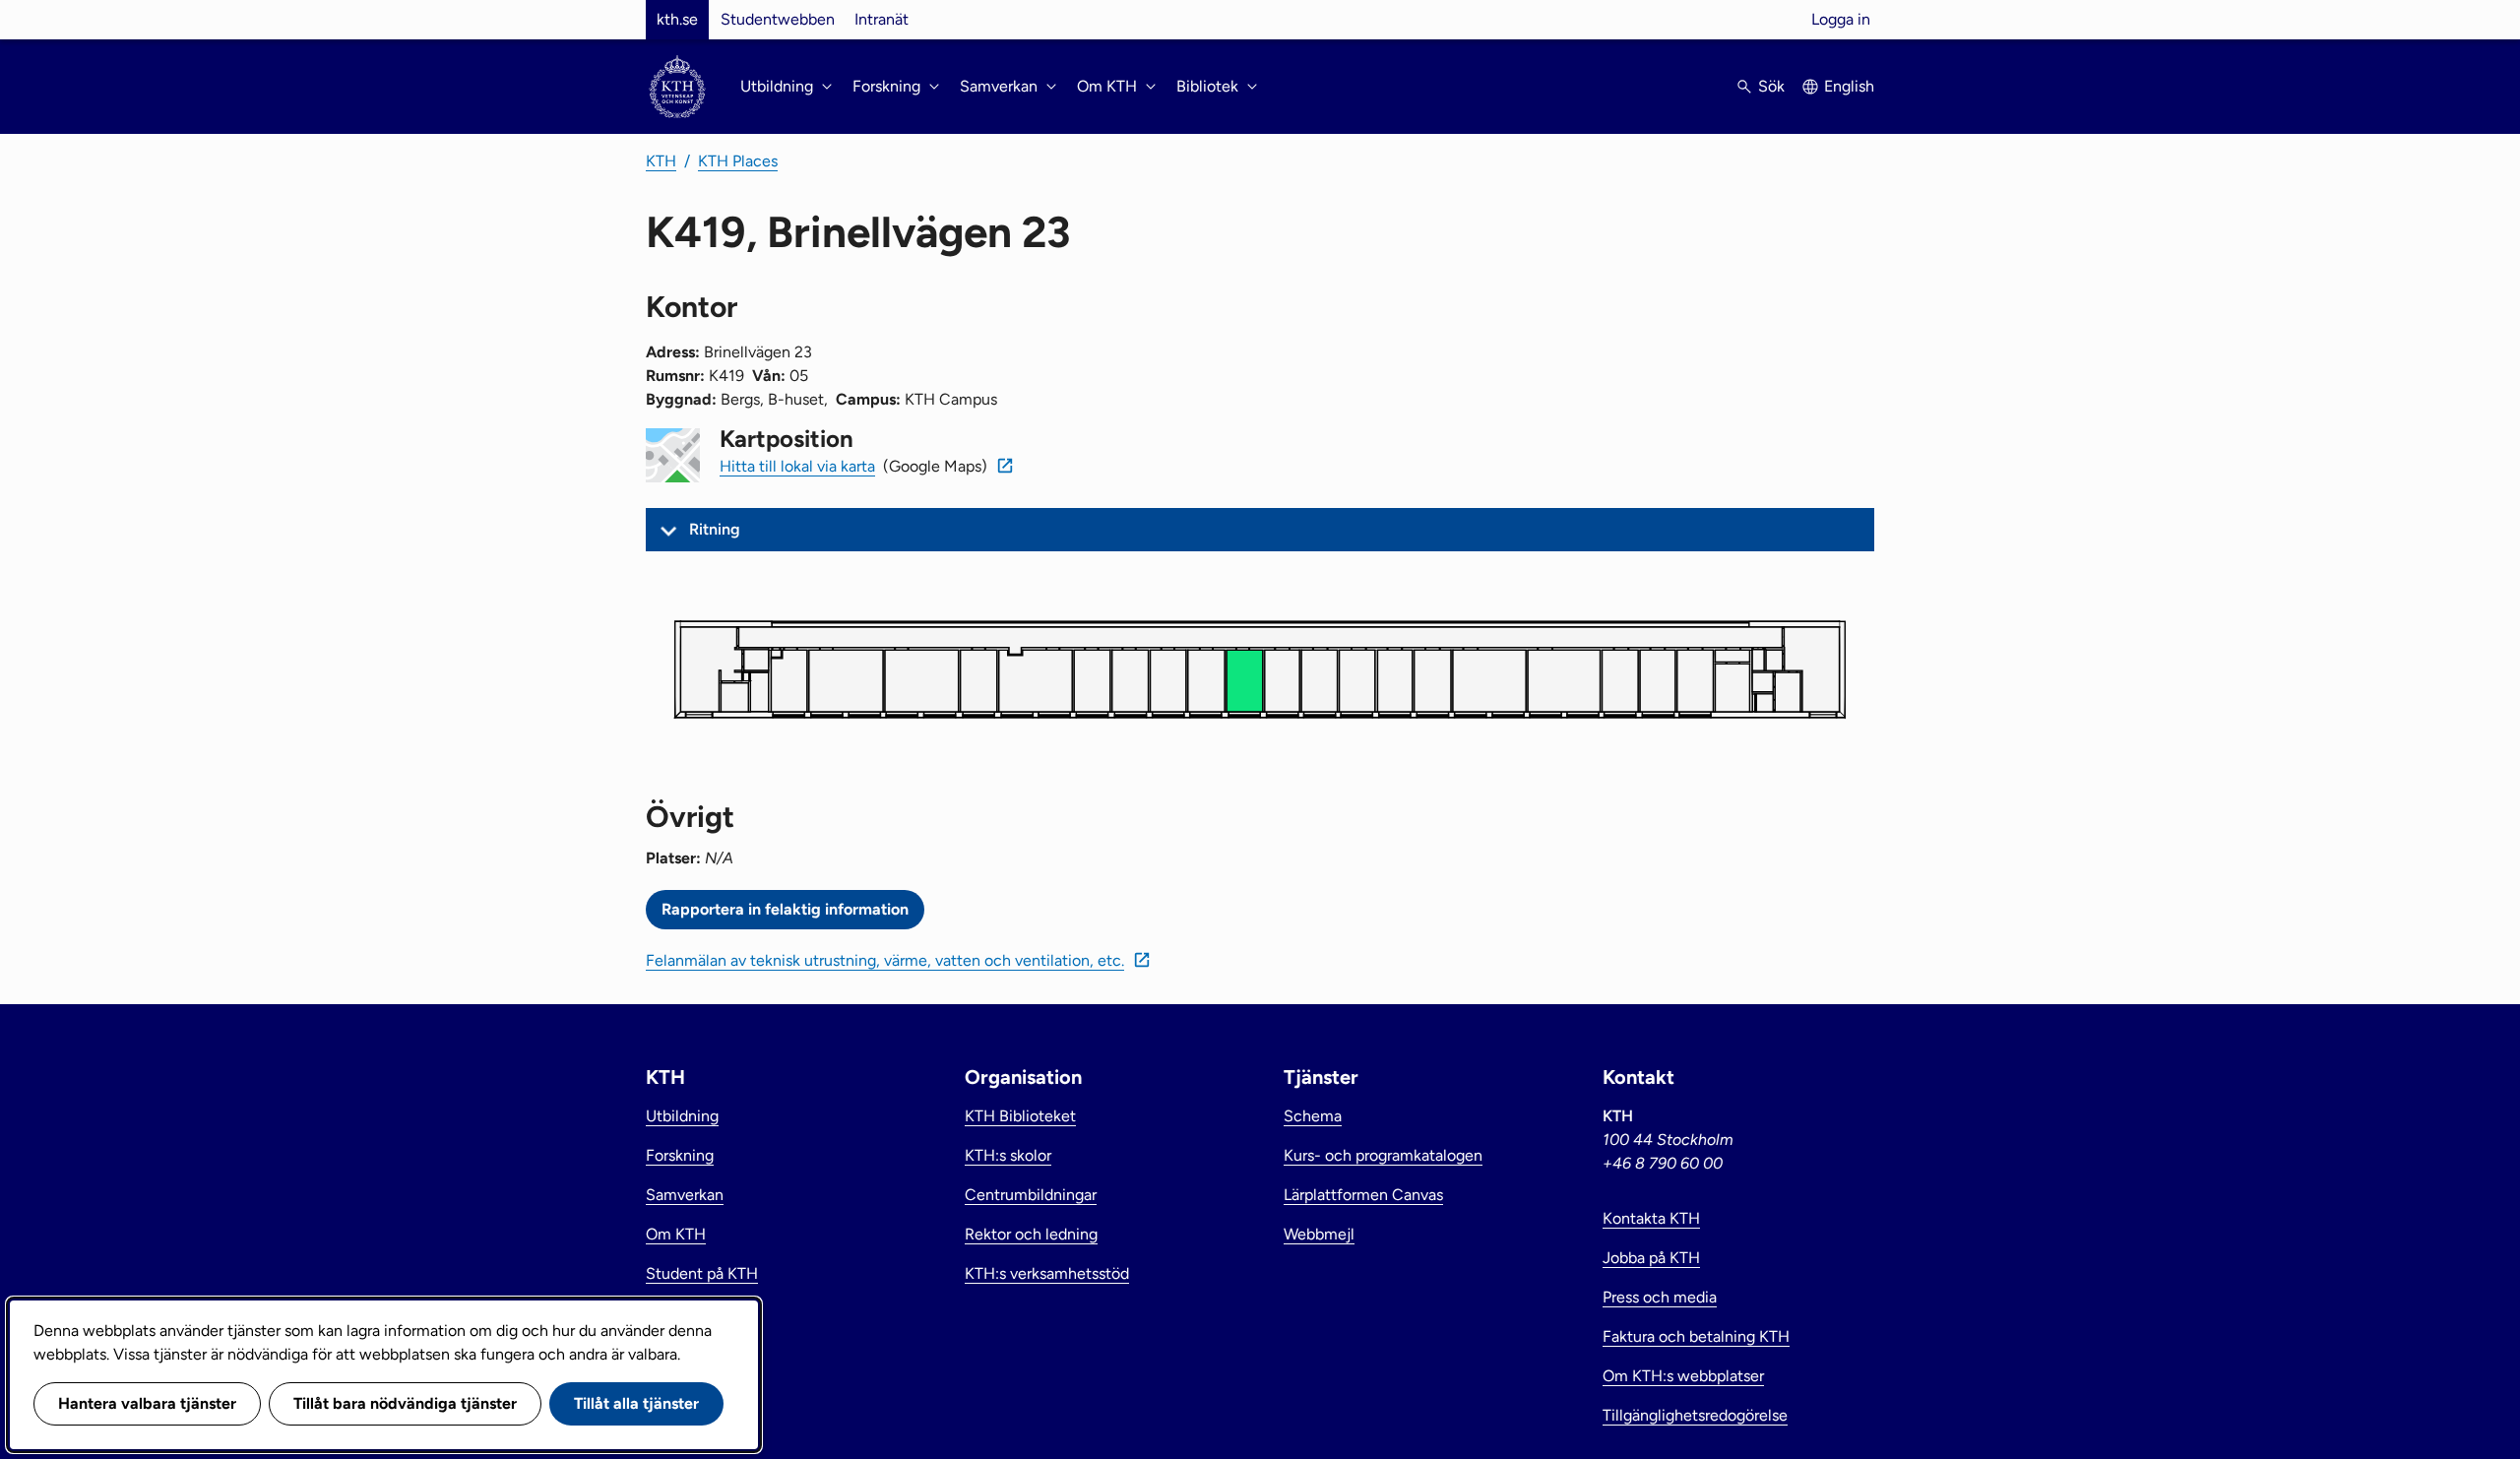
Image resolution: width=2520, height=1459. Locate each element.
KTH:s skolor (1008, 1155)
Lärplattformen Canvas (1363, 1195)
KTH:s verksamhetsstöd (1047, 1273)
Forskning (680, 1155)
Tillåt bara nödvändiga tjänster (405, 1403)
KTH (661, 161)
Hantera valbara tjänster (147, 1403)
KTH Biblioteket (1020, 1116)
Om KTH (676, 1234)
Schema (1313, 1116)
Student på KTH (702, 1273)
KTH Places (738, 161)
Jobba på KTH (1651, 1258)
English (1849, 86)
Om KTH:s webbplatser (1683, 1376)
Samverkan (685, 1195)
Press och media (1660, 1297)
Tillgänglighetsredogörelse (1695, 1415)
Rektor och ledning (1031, 1234)
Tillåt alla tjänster (636, 1403)
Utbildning (682, 1116)
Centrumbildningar (1031, 1195)
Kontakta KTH (1651, 1218)
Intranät (882, 19)
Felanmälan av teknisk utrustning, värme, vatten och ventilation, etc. (885, 960)
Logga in (1841, 19)
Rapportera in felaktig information (785, 909)
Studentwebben (778, 19)
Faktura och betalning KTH (1696, 1336)
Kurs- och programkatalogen (1383, 1155)
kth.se (677, 19)
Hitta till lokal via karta (797, 466)
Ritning (715, 529)
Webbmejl (1319, 1234)
